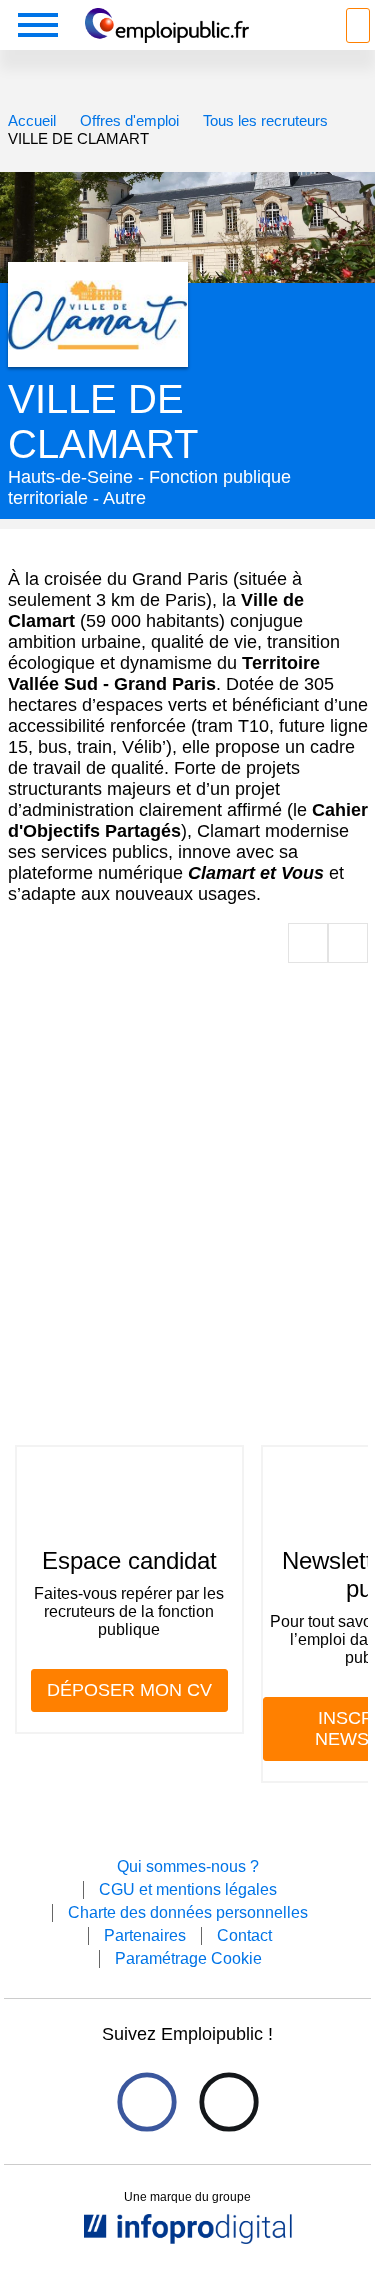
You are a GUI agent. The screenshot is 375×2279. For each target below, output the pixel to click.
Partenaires (145, 1935)
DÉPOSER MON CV (129, 1690)
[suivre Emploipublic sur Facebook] (146, 2102)
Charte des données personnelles (188, 1912)
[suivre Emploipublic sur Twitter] (228, 2102)
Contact (244, 1935)
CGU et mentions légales (188, 1889)
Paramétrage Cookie (188, 1958)
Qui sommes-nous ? (188, 1866)
